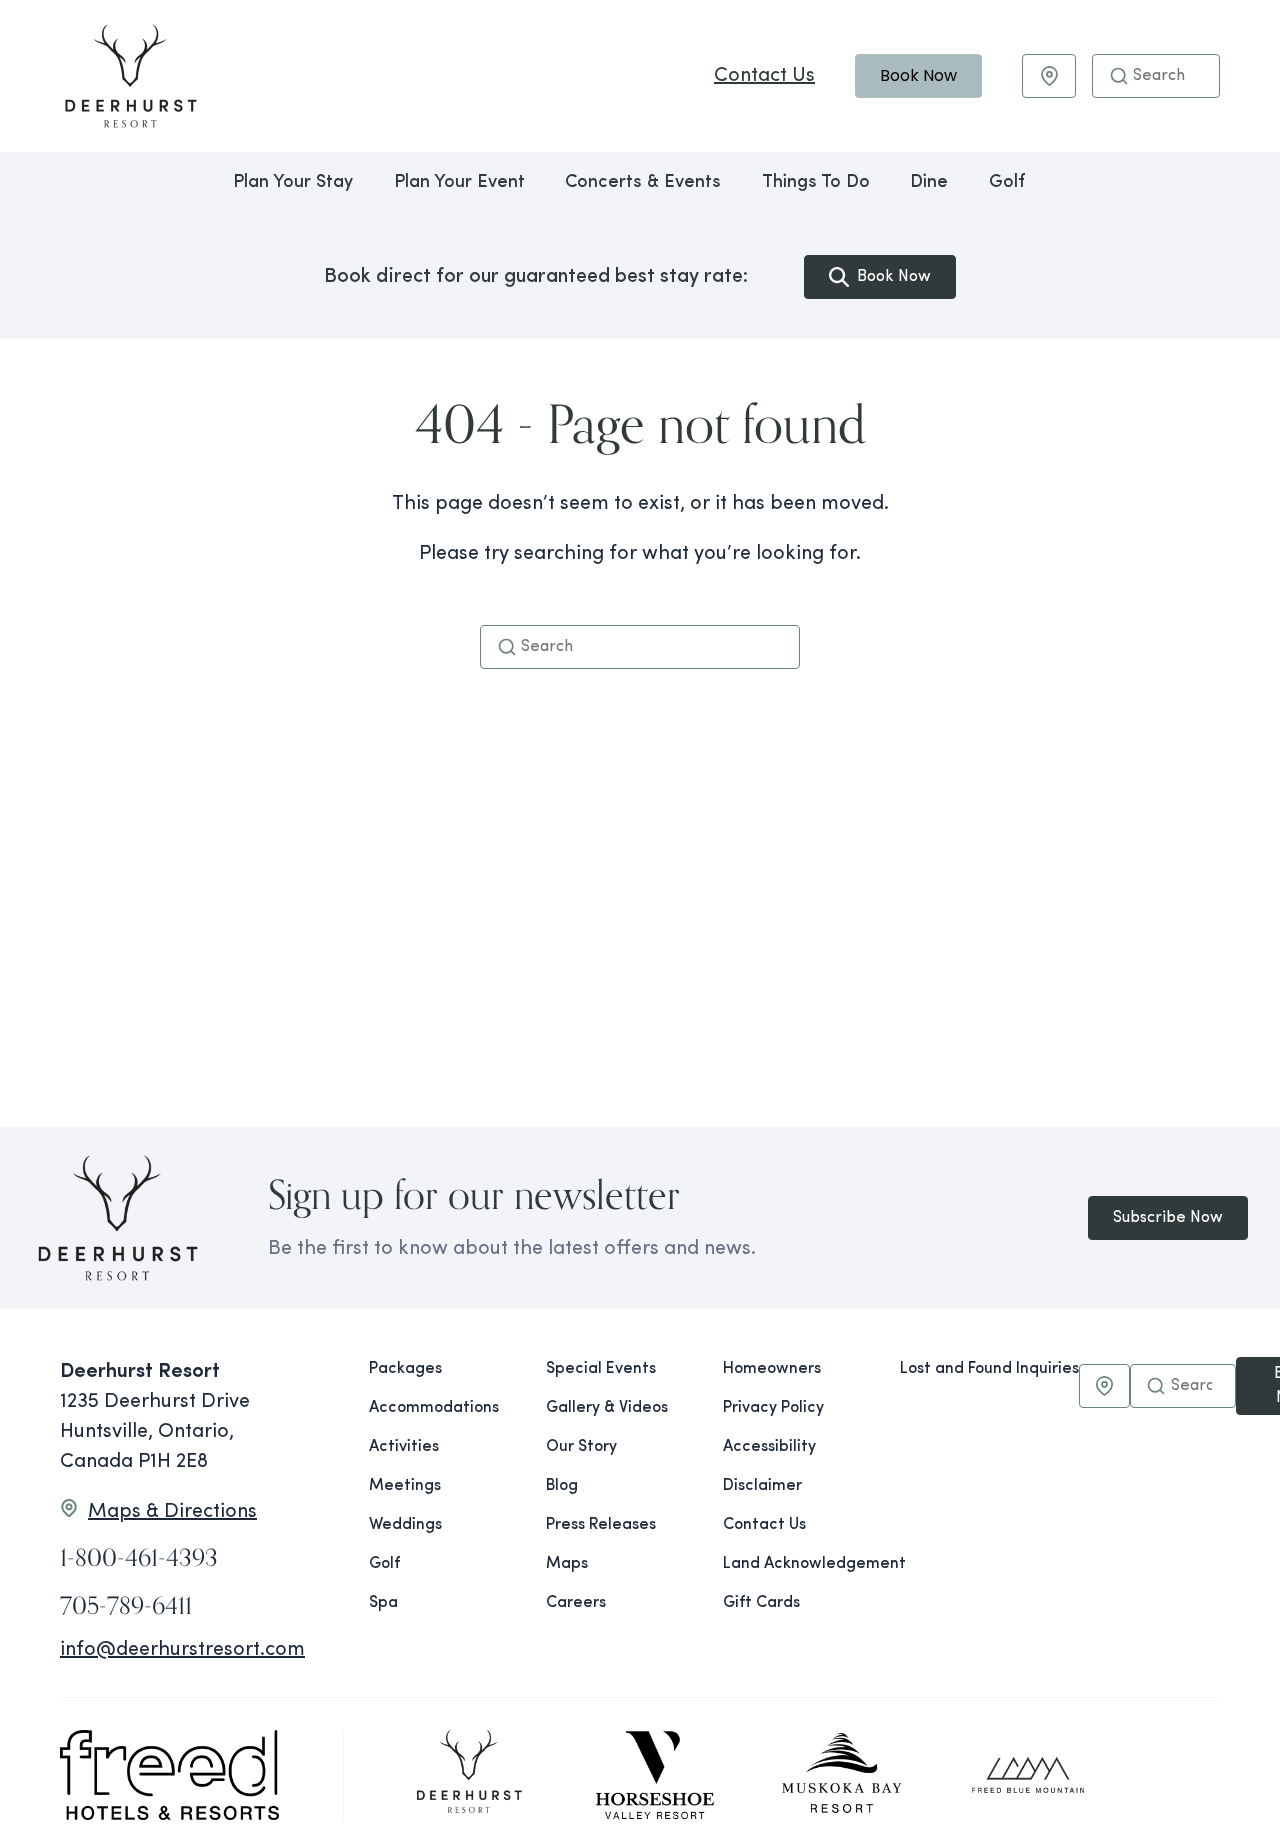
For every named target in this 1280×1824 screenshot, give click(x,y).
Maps (567, 1564)
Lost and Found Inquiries (989, 1369)
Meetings (405, 1486)
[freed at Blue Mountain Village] (1028, 1775)
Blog (562, 1486)
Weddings (405, 1525)
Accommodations (434, 1408)
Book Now (918, 75)
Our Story (581, 1447)
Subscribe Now (1168, 1218)
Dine (929, 183)
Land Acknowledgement (795, 1564)
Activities (404, 1447)
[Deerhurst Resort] (469, 1775)
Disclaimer (762, 1486)
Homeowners (772, 1369)
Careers (576, 1603)
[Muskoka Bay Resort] (842, 1775)
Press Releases (601, 1525)
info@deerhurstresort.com (182, 1650)
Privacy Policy (773, 1408)
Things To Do (816, 183)
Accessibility (769, 1447)
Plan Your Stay (293, 183)
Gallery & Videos (607, 1408)
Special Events (601, 1369)
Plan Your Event (459, 183)
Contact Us (764, 76)
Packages (405, 1369)
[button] (1119, 76)
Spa (383, 1603)
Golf (1007, 183)
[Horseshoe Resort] (655, 1775)
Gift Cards (761, 1603)
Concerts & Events (643, 183)
